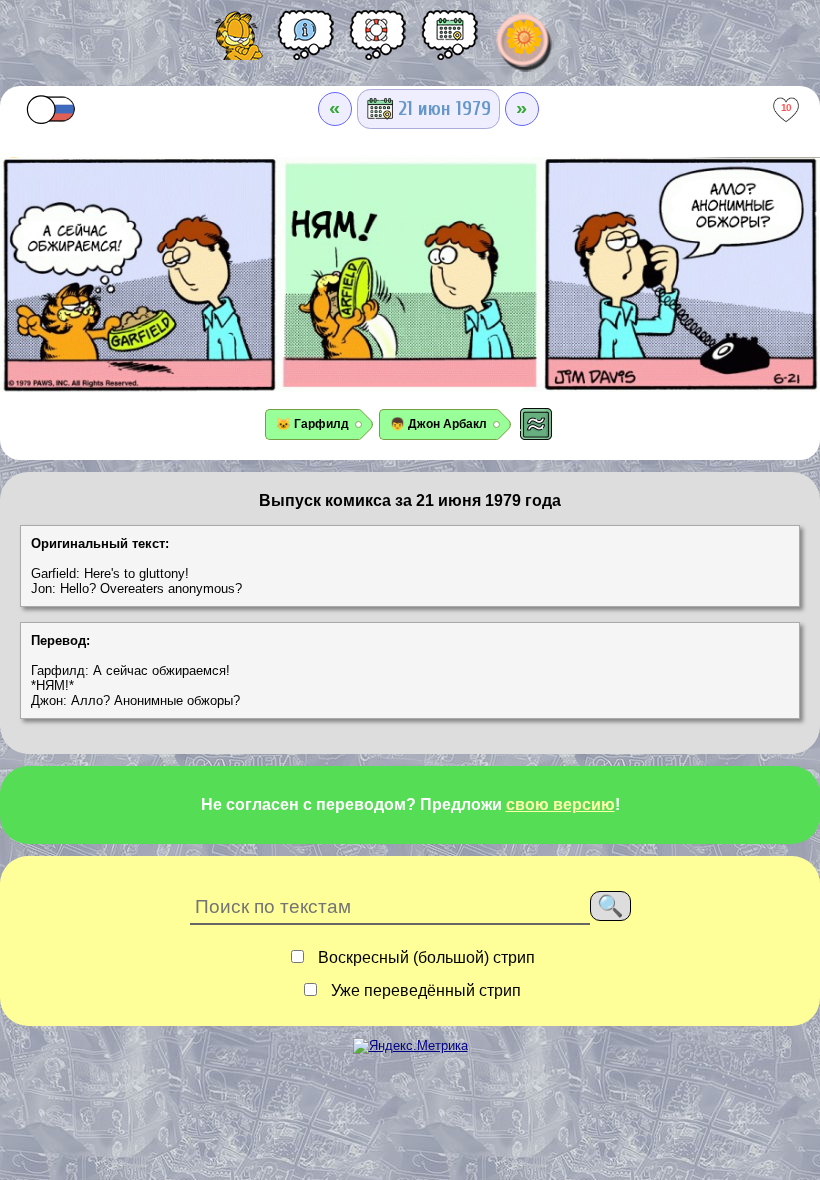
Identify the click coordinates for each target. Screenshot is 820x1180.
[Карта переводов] (450, 42)
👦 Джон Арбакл (438, 424)
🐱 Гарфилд (312, 424)
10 (786, 107)
